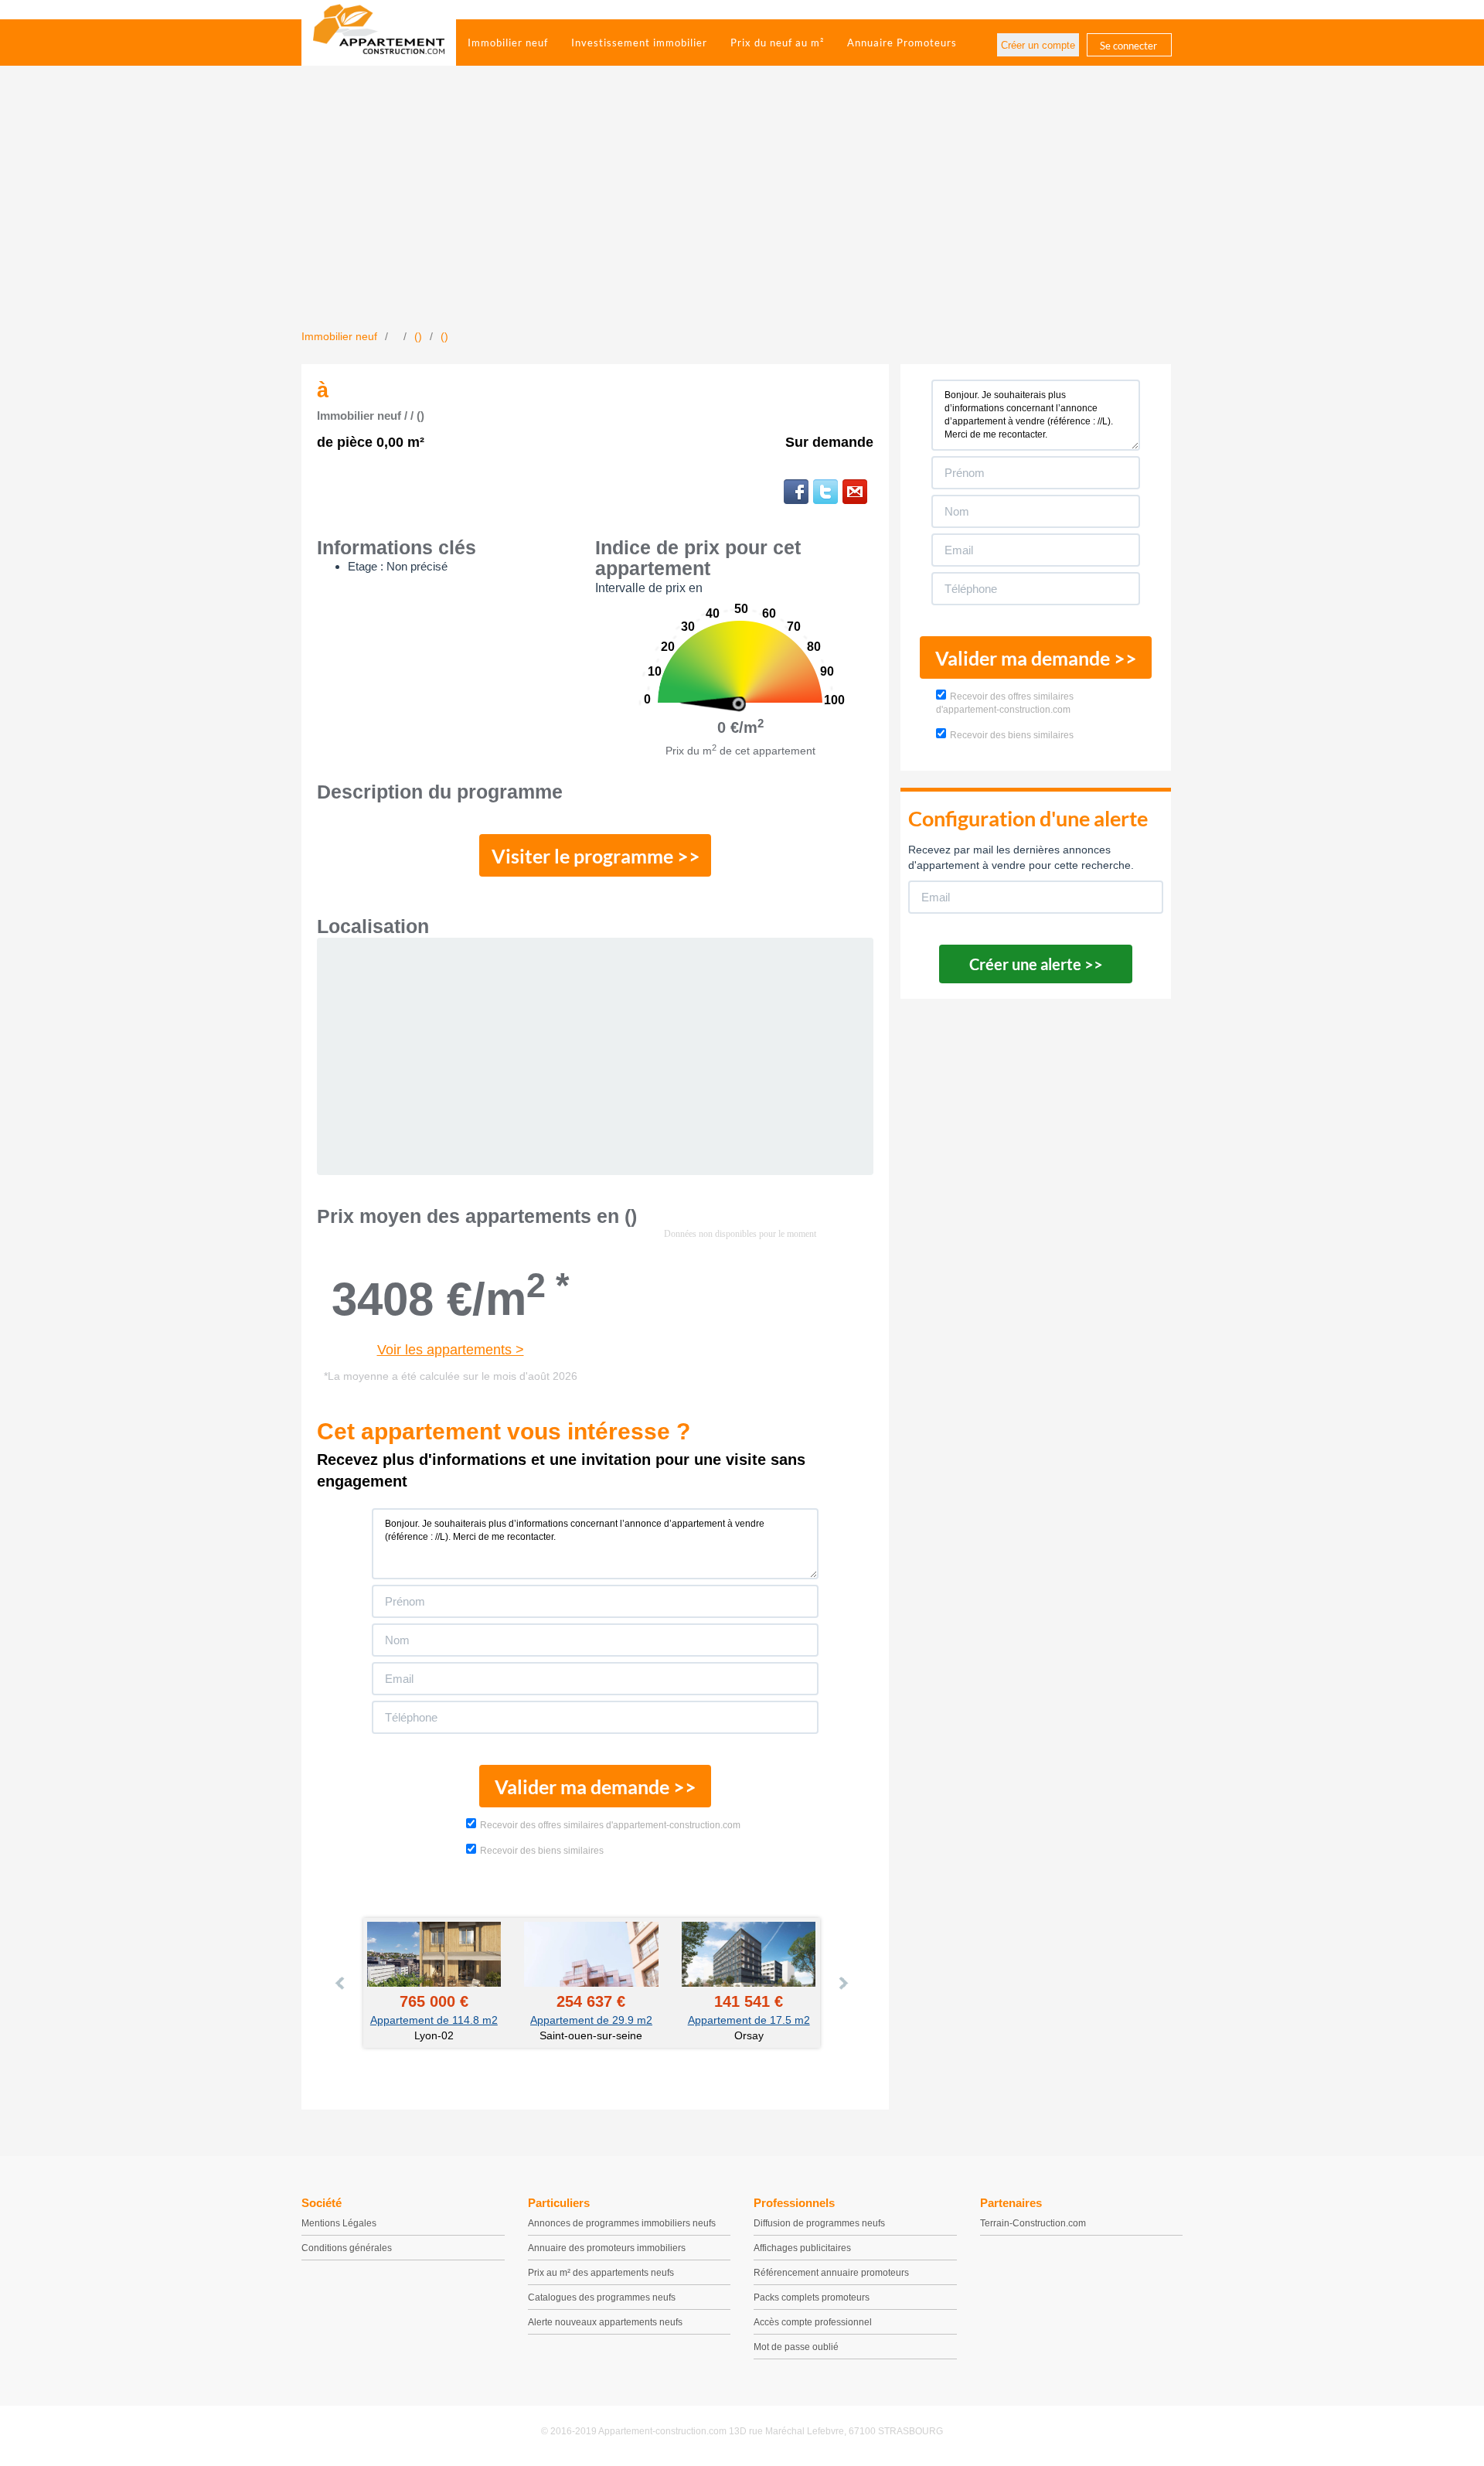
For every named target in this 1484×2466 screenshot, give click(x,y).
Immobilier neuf (508, 43)
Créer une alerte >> (1036, 964)
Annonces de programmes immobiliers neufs (622, 2223)
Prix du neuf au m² (777, 43)
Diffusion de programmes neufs (819, 2223)
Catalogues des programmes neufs (602, 2297)
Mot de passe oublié (796, 2347)
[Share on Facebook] (796, 492)
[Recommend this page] (855, 492)
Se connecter (1128, 46)
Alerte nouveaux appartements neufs (605, 2322)
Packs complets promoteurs (812, 2297)
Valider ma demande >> (596, 1786)
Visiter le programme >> (596, 856)
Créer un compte (1038, 45)
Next (842, 1983)
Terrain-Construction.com (1033, 2223)
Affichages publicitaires (802, 2248)
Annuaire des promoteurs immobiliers (607, 2248)
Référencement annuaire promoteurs (831, 2273)
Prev (341, 1983)
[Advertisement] (742, 213)
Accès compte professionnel (813, 2322)
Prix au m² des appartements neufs (601, 2273)
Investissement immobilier (639, 43)
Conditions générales (347, 2248)
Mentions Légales (339, 2223)
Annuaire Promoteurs (902, 43)
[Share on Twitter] (825, 492)
